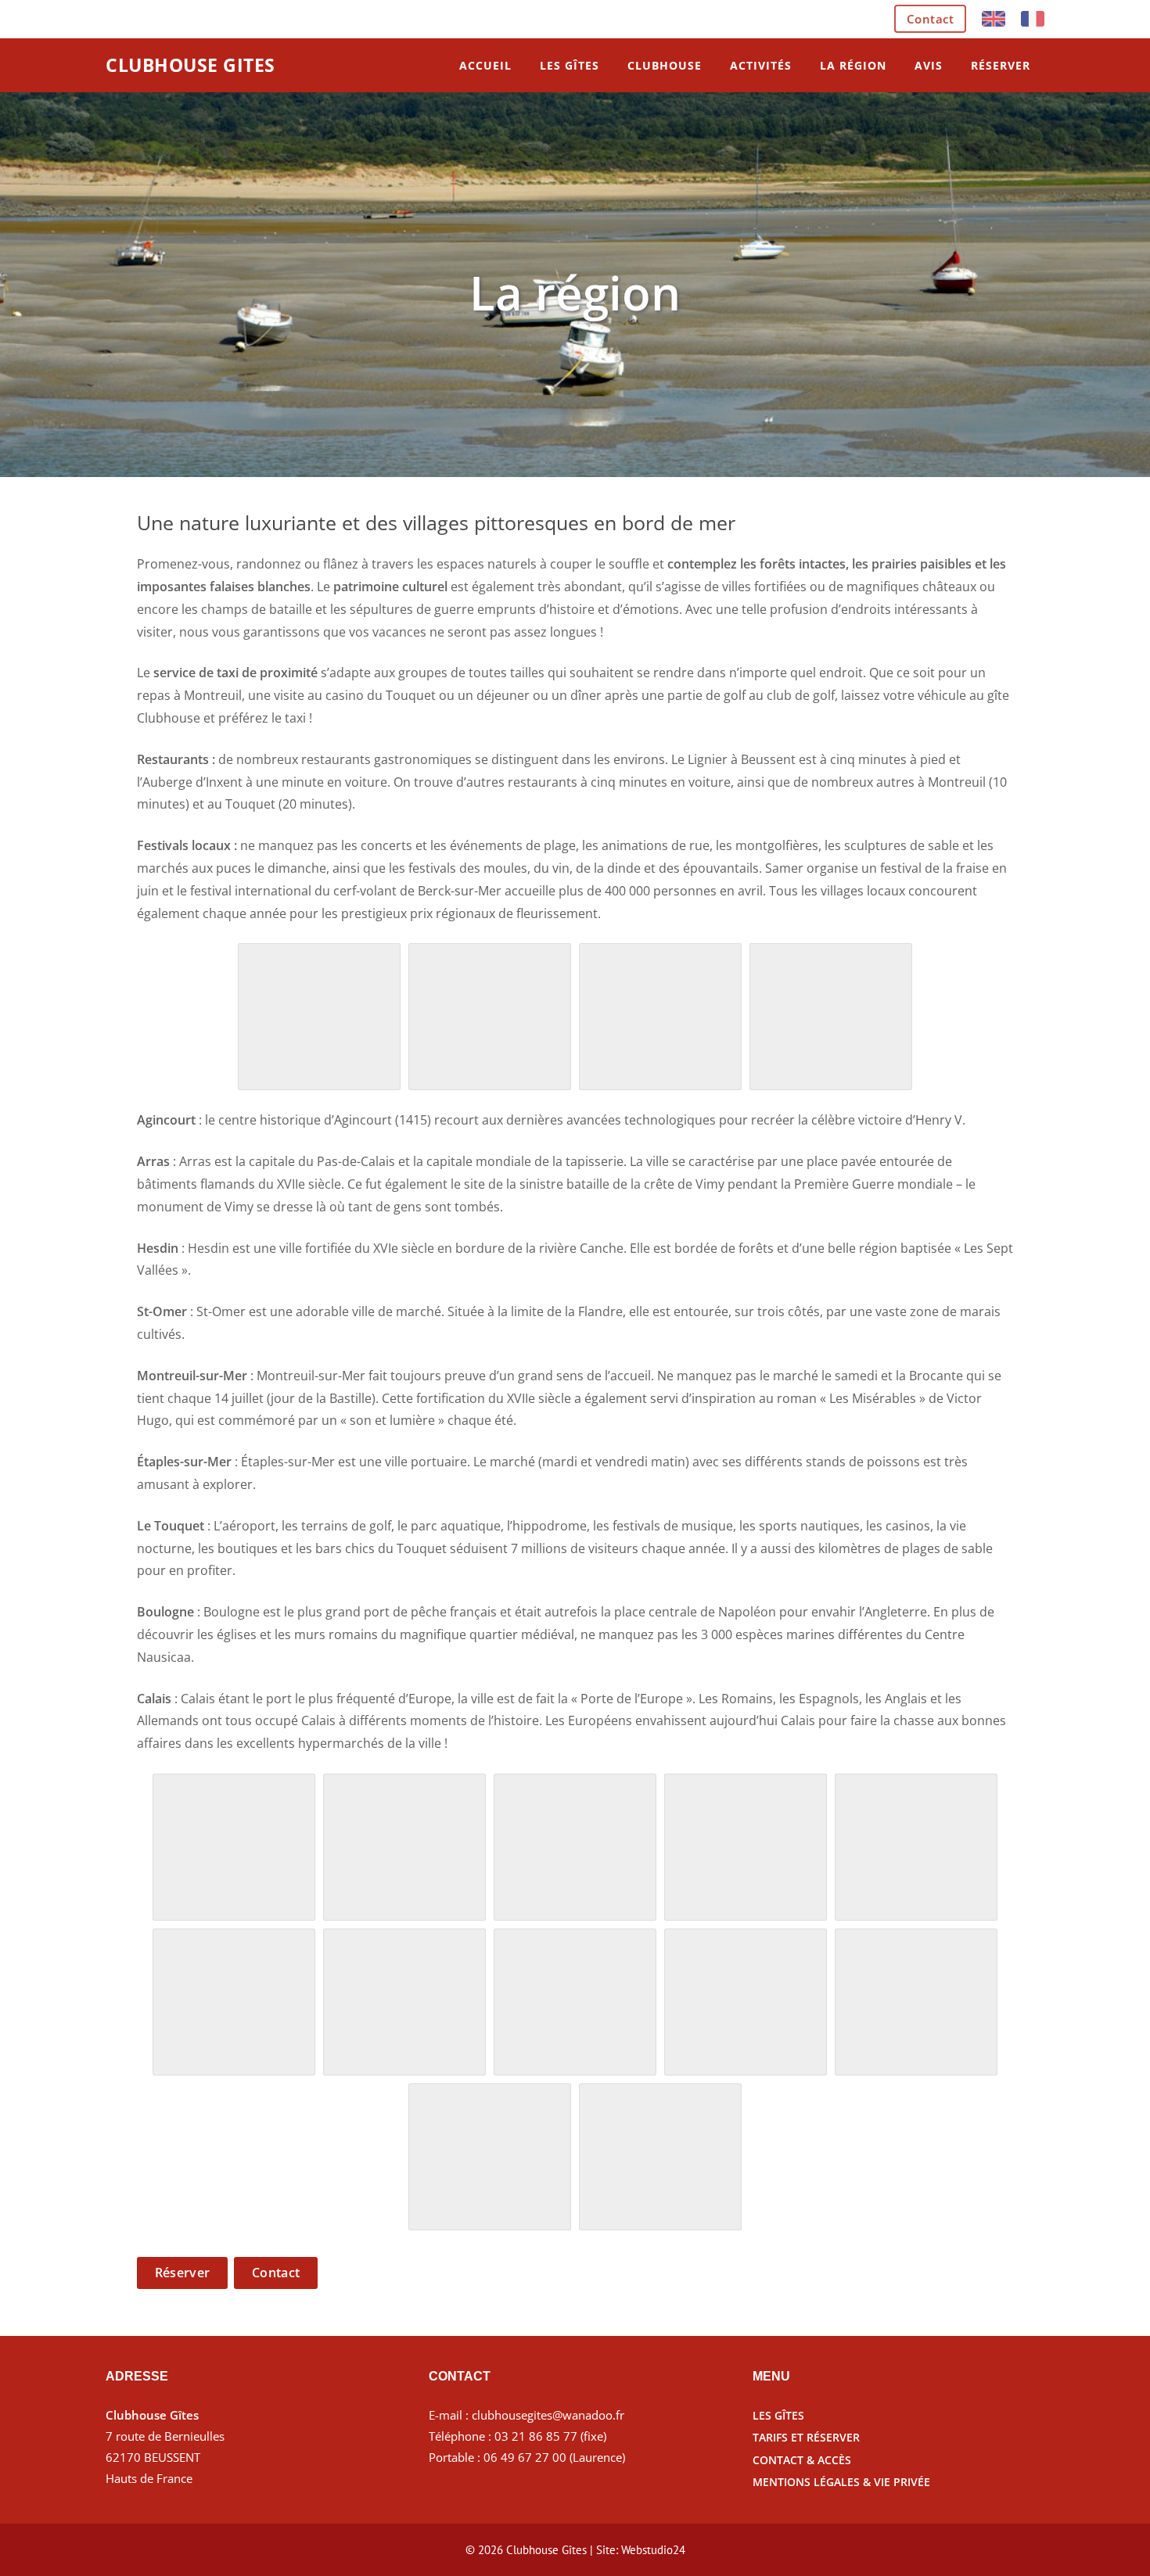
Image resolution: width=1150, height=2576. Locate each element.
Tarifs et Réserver (806, 2437)
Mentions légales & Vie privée (841, 2482)
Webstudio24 (653, 2550)
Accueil (485, 65)
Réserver (1001, 65)
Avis (929, 65)
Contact (931, 19)
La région (853, 65)
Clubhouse (665, 65)
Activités (761, 65)
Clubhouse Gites (190, 65)
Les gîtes (570, 65)
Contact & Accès (802, 2460)
